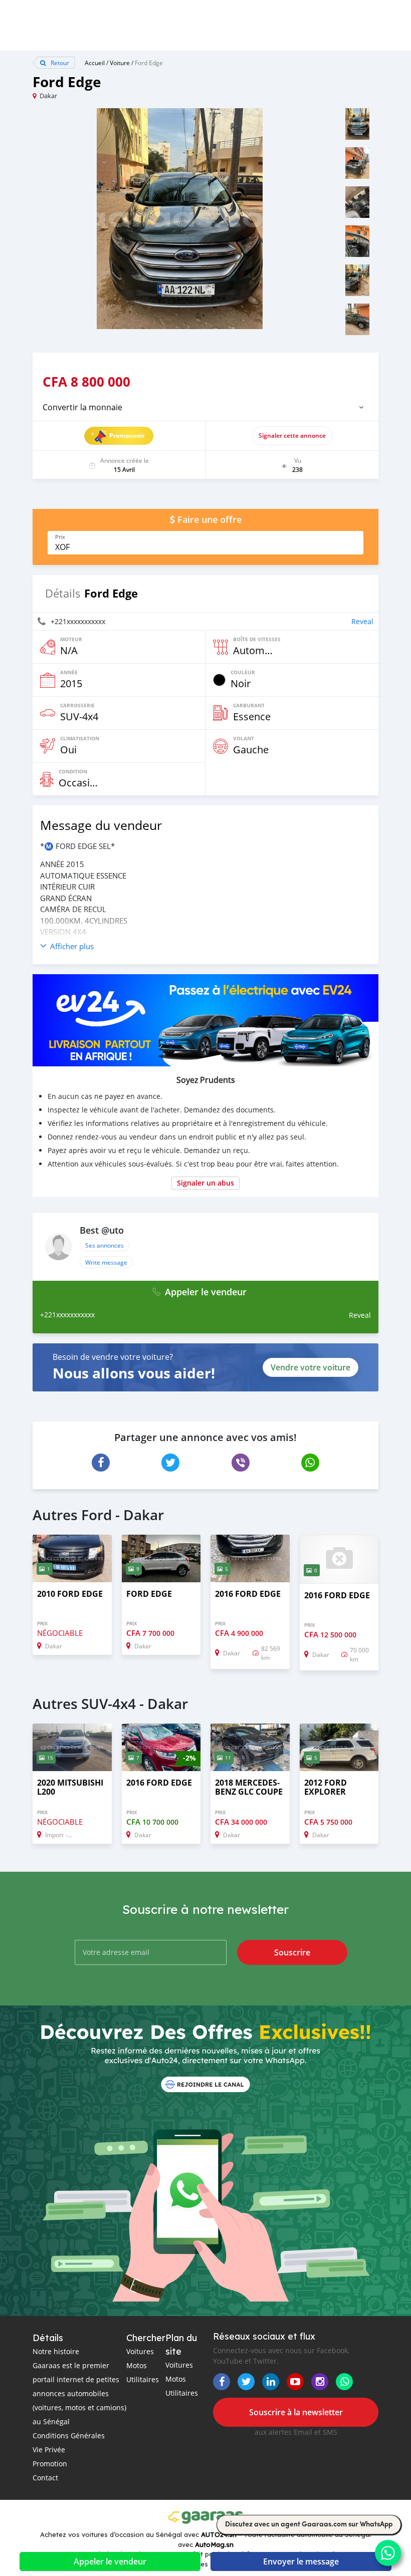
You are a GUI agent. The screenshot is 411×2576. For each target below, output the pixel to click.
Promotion (50, 2464)
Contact (45, 2478)
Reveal (362, 621)
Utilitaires (143, 2379)
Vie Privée (49, 2450)
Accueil (95, 63)
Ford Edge (149, 63)
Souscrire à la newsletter (296, 2412)
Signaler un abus (205, 1183)
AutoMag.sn (214, 2544)
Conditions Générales (69, 2436)
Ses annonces (105, 1245)
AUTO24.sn (219, 2534)
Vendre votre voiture (311, 1367)
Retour (59, 63)
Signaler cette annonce (292, 436)
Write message (106, 1262)
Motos (137, 2365)
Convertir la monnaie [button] (82, 407)
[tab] (205, 407)
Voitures (140, 2351)
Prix (60, 537)
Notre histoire (56, 2351)
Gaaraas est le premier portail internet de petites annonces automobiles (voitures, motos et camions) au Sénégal (79, 2393)
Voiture (120, 63)
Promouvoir (127, 436)
